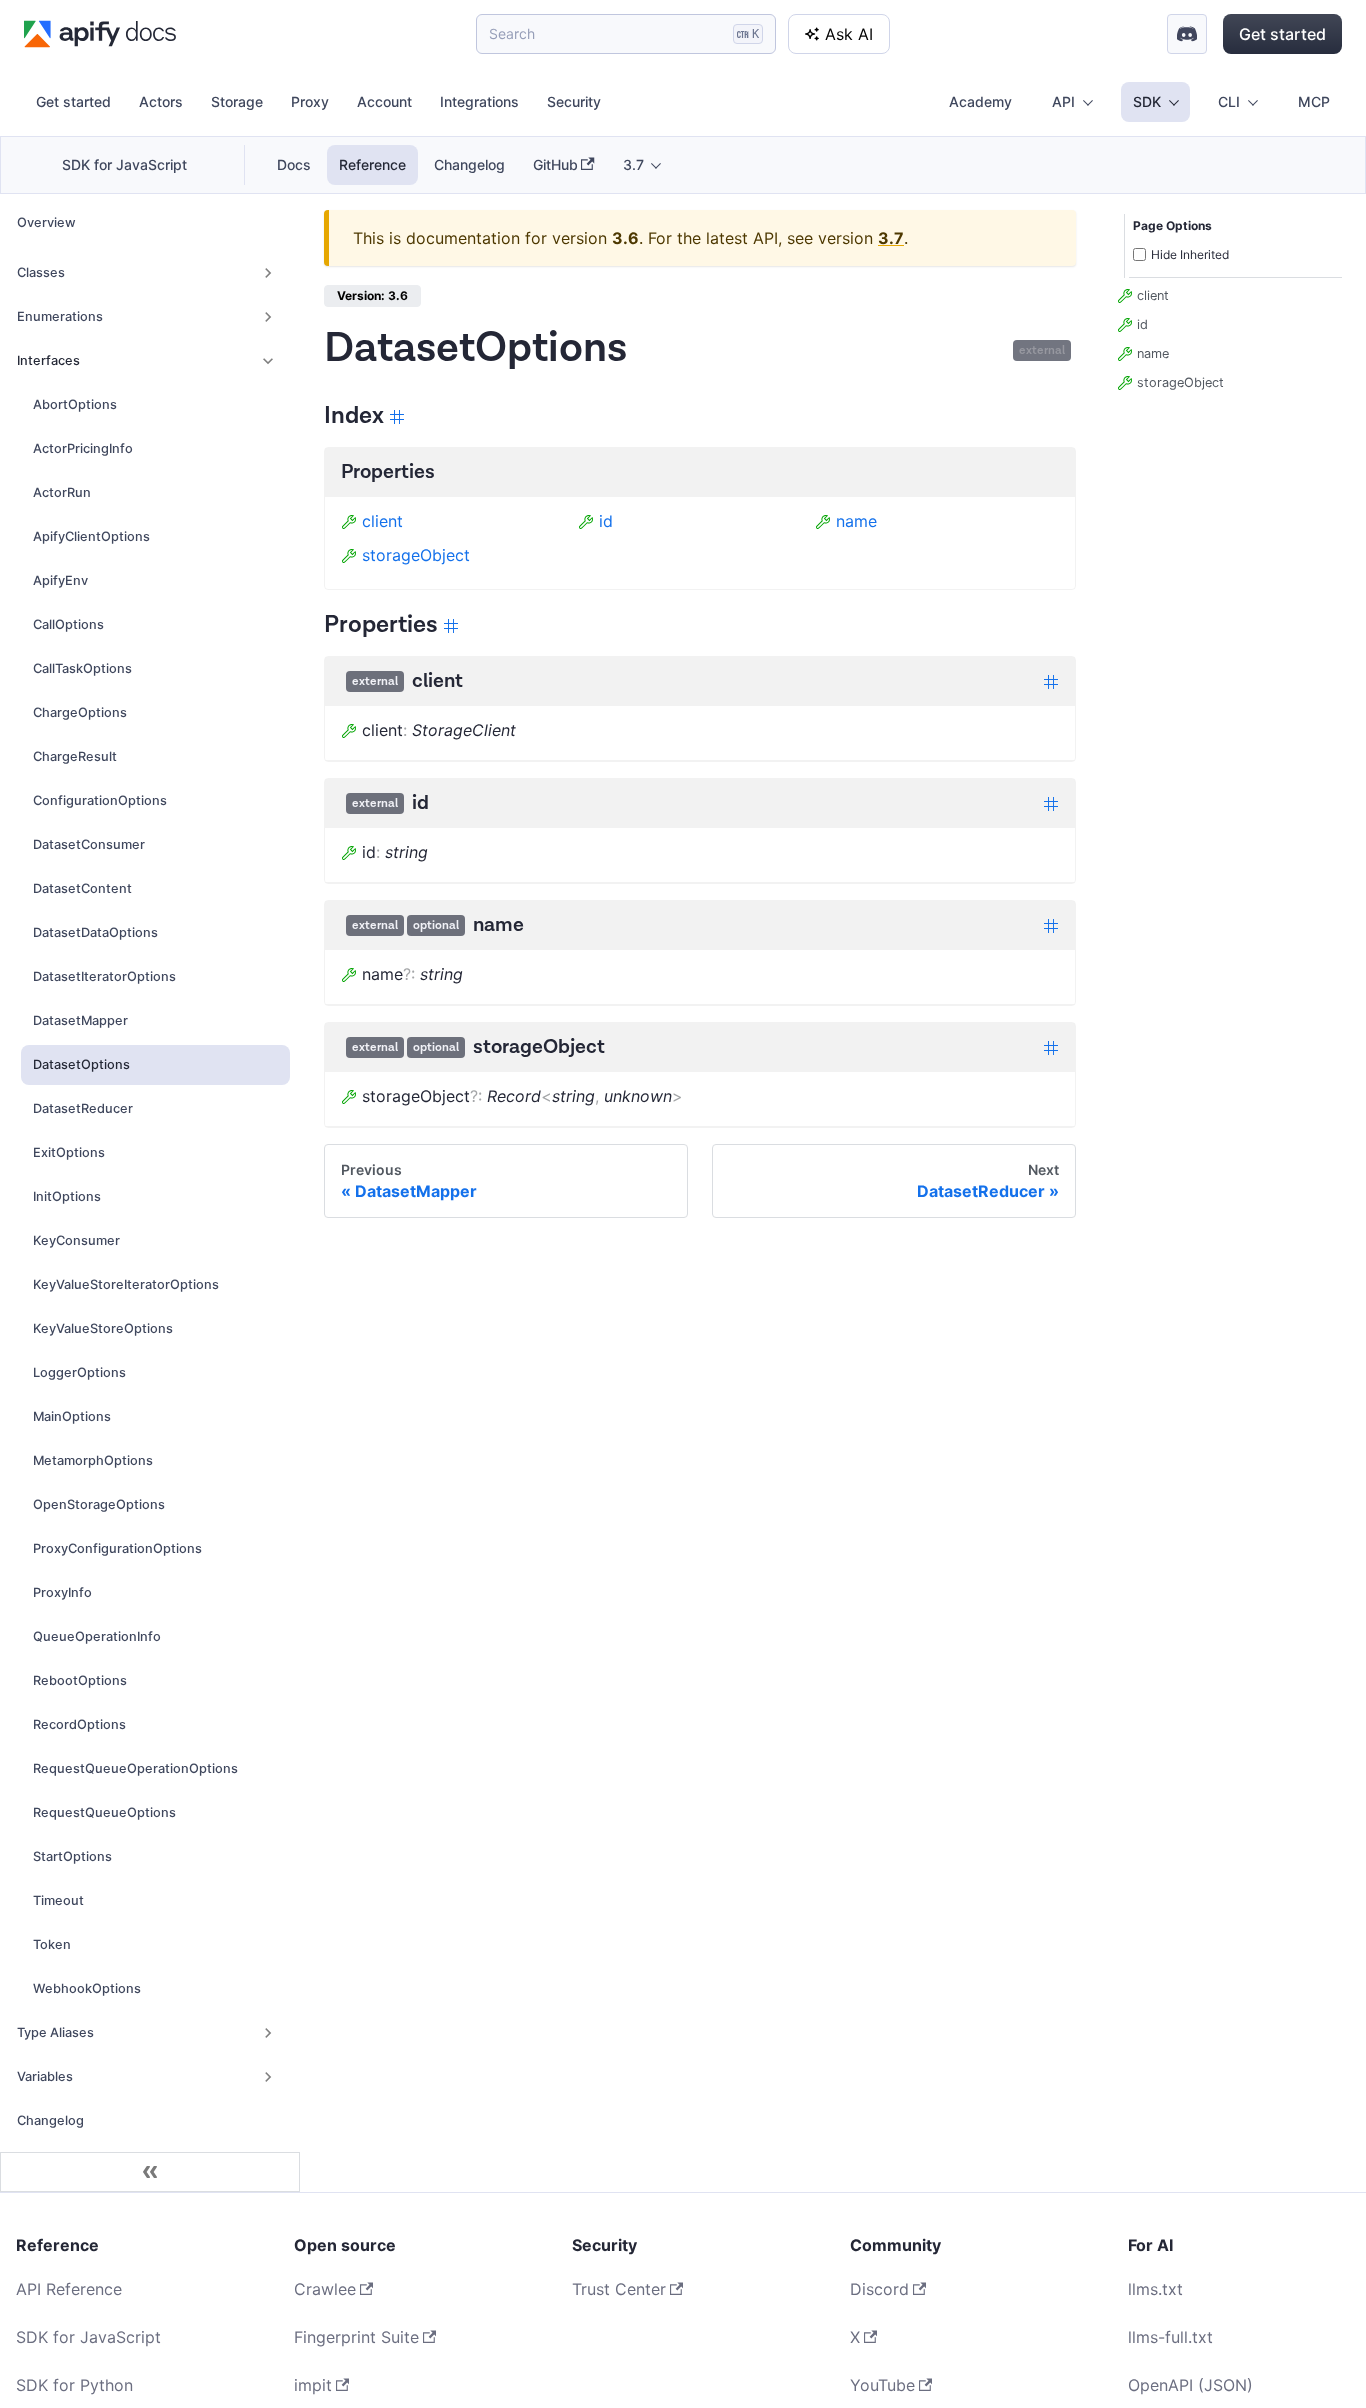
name (856, 521)
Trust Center (619, 2289)
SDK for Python (74, 2385)
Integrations (479, 101)
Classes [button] (41, 272)
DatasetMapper (80, 1020)
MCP (1314, 101)
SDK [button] (1147, 101)
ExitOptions (69, 1152)
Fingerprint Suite (356, 2337)
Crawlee (325, 2289)
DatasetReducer (83, 1108)
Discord (879, 2289)
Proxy (310, 101)
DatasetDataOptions (95, 932)
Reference (372, 164)
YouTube (882, 2385)
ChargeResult (75, 756)
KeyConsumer (76, 1240)
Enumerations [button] (60, 316)
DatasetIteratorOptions (104, 976)
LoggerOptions (79, 1372)
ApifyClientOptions (91, 536)
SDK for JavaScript (124, 164)
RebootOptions (80, 1680)
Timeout (58, 1900)
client (382, 521)
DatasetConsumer (89, 844)
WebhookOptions (87, 1988)
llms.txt (1155, 2289)
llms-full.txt (1170, 2337)
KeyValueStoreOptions (103, 1328)
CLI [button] (1229, 101)
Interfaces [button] (48, 360)
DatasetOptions (81, 1064)
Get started (1282, 34)
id (606, 521)
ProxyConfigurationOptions (117, 1548)
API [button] (1063, 101)
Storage (237, 101)
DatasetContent (82, 888)
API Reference (69, 2289)
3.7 (891, 238)
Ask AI (849, 34)
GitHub (555, 164)
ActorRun (62, 492)
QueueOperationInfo (97, 1636)
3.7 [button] (633, 164)
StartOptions (72, 1856)
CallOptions (68, 624)
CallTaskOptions (82, 668)
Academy (980, 101)
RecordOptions (79, 1724)
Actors (161, 101)
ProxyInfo (62, 1592)
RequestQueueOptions (104, 1812)
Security (574, 101)
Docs (294, 164)
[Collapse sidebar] (150, 2172)
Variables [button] (45, 2076)
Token (52, 1944)
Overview (46, 222)
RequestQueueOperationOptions (135, 1768)
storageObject (416, 555)
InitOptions (67, 1196)
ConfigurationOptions (100, 800)
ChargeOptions (80, 712)
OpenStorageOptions (99, 1504)
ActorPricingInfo (83, 448)
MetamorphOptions (93, 1460)
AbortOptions (75, 404)
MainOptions (72, 1416)
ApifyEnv (60, 580)
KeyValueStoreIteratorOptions (126, 1284)
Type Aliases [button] (55, 2032)
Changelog (469, 164)
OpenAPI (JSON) (1190, 2385)
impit (313, 2385)
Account (384, 101)
